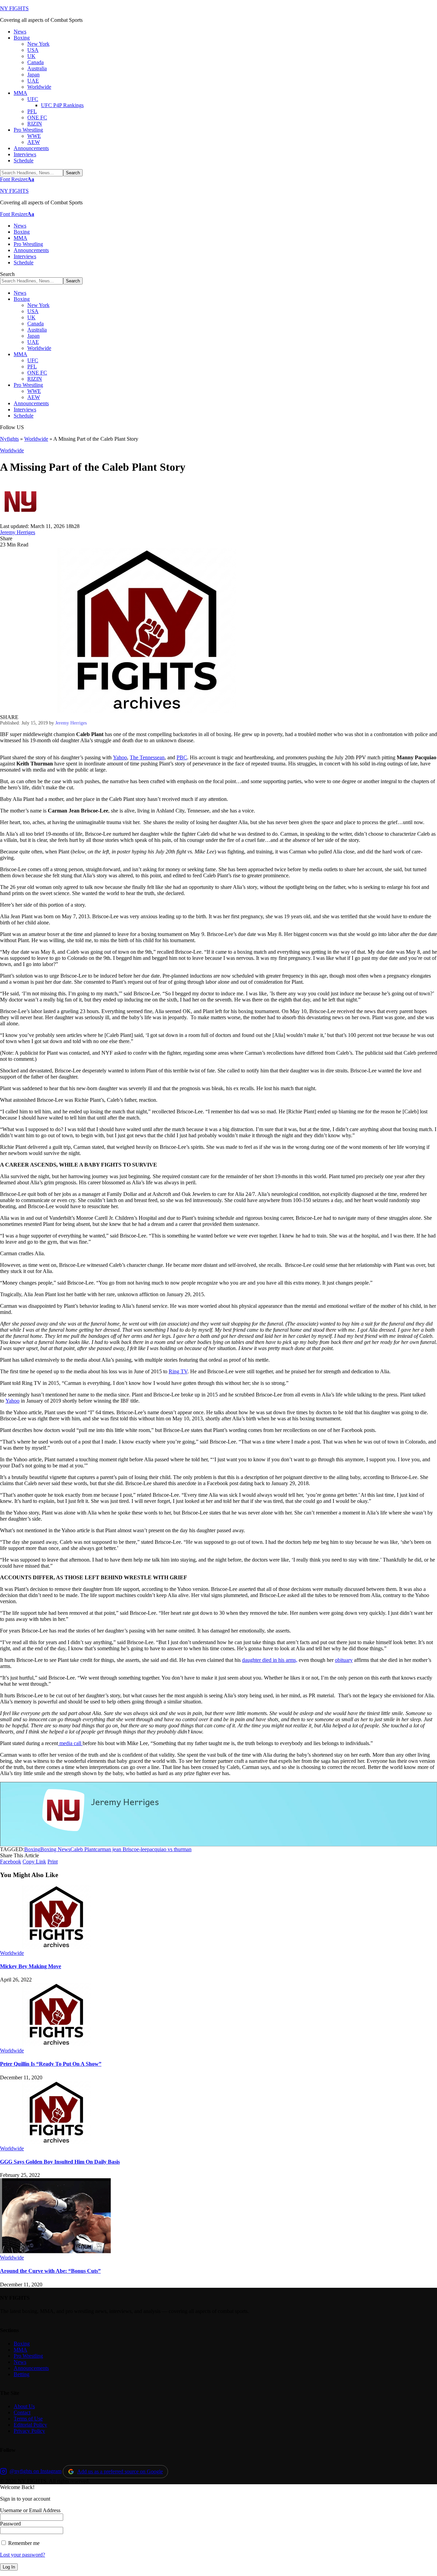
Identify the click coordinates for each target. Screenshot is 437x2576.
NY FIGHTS (14, 8)
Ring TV (178, 1371)
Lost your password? (23, 2555)
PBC (182, 757)
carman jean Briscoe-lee (121, 1849)
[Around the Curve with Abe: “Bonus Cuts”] (56, 2251)
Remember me (23, 2543)
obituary (344, 1660)
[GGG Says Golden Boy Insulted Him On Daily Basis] (56, 2142)
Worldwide (36, 439)
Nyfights (9, 439)
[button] (17, 179)
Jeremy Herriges (18, 532)
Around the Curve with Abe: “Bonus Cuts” (50, 2271)
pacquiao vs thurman (169, 1849)
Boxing (32, 1849)
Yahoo (120, 757)
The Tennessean (147, 757)
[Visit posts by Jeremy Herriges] (20, 520)
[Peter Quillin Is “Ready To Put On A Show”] (56, 2044)
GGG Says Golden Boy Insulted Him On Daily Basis (60, 2162)
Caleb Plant (83, 1849)
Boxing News (55, 1849)
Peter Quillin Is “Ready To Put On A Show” (51, 2064)
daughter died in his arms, (270, 1660)
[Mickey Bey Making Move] (56, 1947)
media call (70, 1743)
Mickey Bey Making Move (31, 1966)
